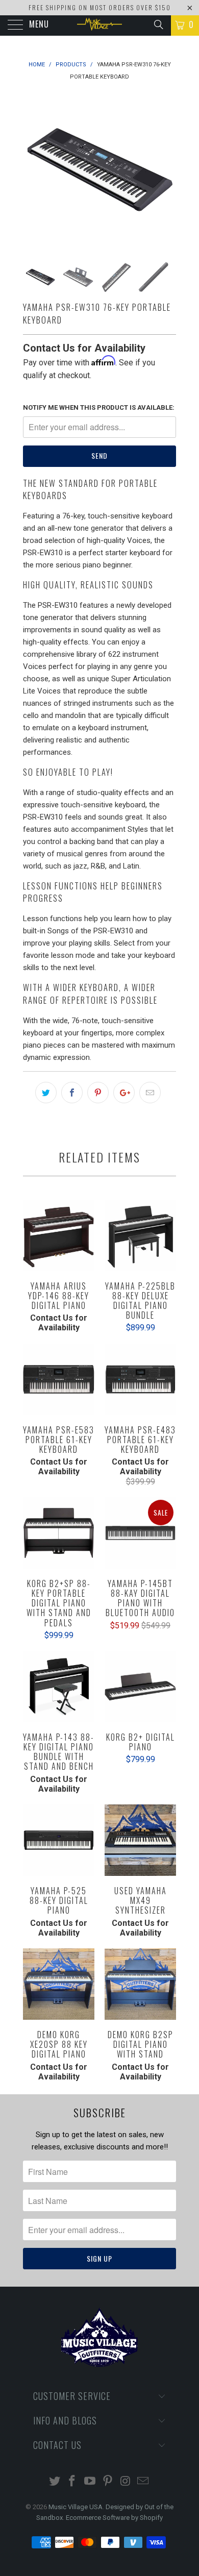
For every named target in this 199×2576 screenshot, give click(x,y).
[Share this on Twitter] (46, 1093)
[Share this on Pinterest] (98, 1093)
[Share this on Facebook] (72, 1093)
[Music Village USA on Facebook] (72, 2482)
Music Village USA (76, 2507)
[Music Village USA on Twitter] (55, 2482)
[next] (166, 170)
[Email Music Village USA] (143, 2482)
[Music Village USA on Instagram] (126, 2482)
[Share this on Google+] (124, 1093)
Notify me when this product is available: (99, 407)
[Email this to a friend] (150, 1093)
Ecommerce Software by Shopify (114, 2518)
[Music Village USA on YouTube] (90, 2482)
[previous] (33, 170)
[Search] (158, 24)
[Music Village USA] (100, 26)
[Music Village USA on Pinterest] (108, 2482)
